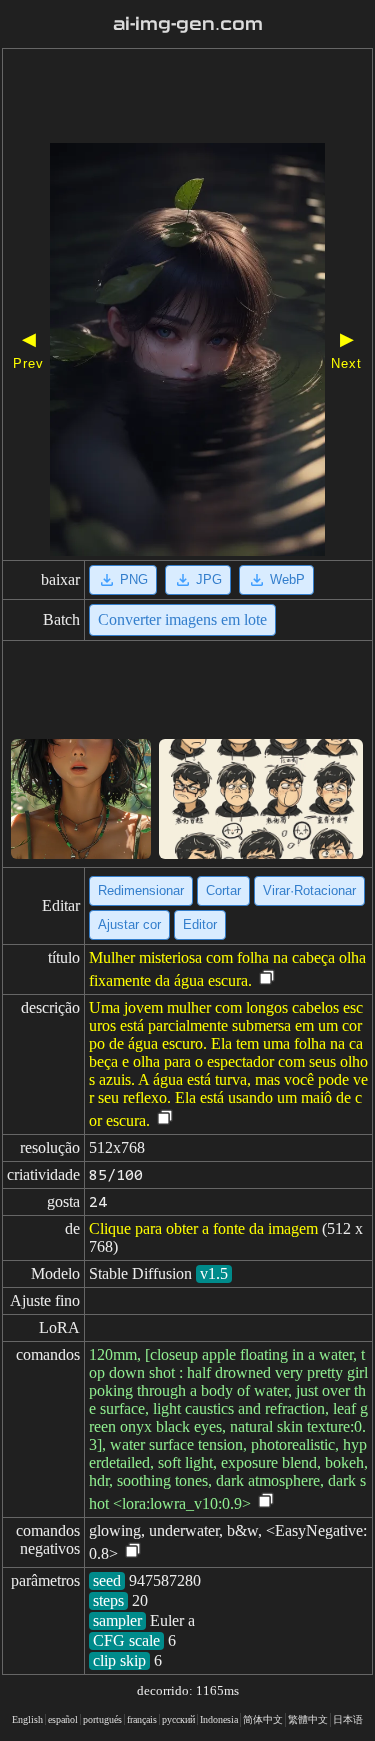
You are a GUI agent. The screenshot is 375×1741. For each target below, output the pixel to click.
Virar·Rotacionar (309, 890)
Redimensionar (141, 890)
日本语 (348, 1719)
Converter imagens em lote (182, 619)
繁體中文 (308, 1719)
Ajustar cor (129, 924)
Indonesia (219, 1719)
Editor (200, 924)
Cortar (223, 890)
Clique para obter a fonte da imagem (203, 1228)
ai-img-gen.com (188, 24)
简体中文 (263, 1719)
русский (178, 1719)
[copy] (267, 978)
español (63, 1719)
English (27, 1719)
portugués (102, 1719)
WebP (287, 579)
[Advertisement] (187, 98)
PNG (134, 579)
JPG (209, 579)
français (142, 1719)
